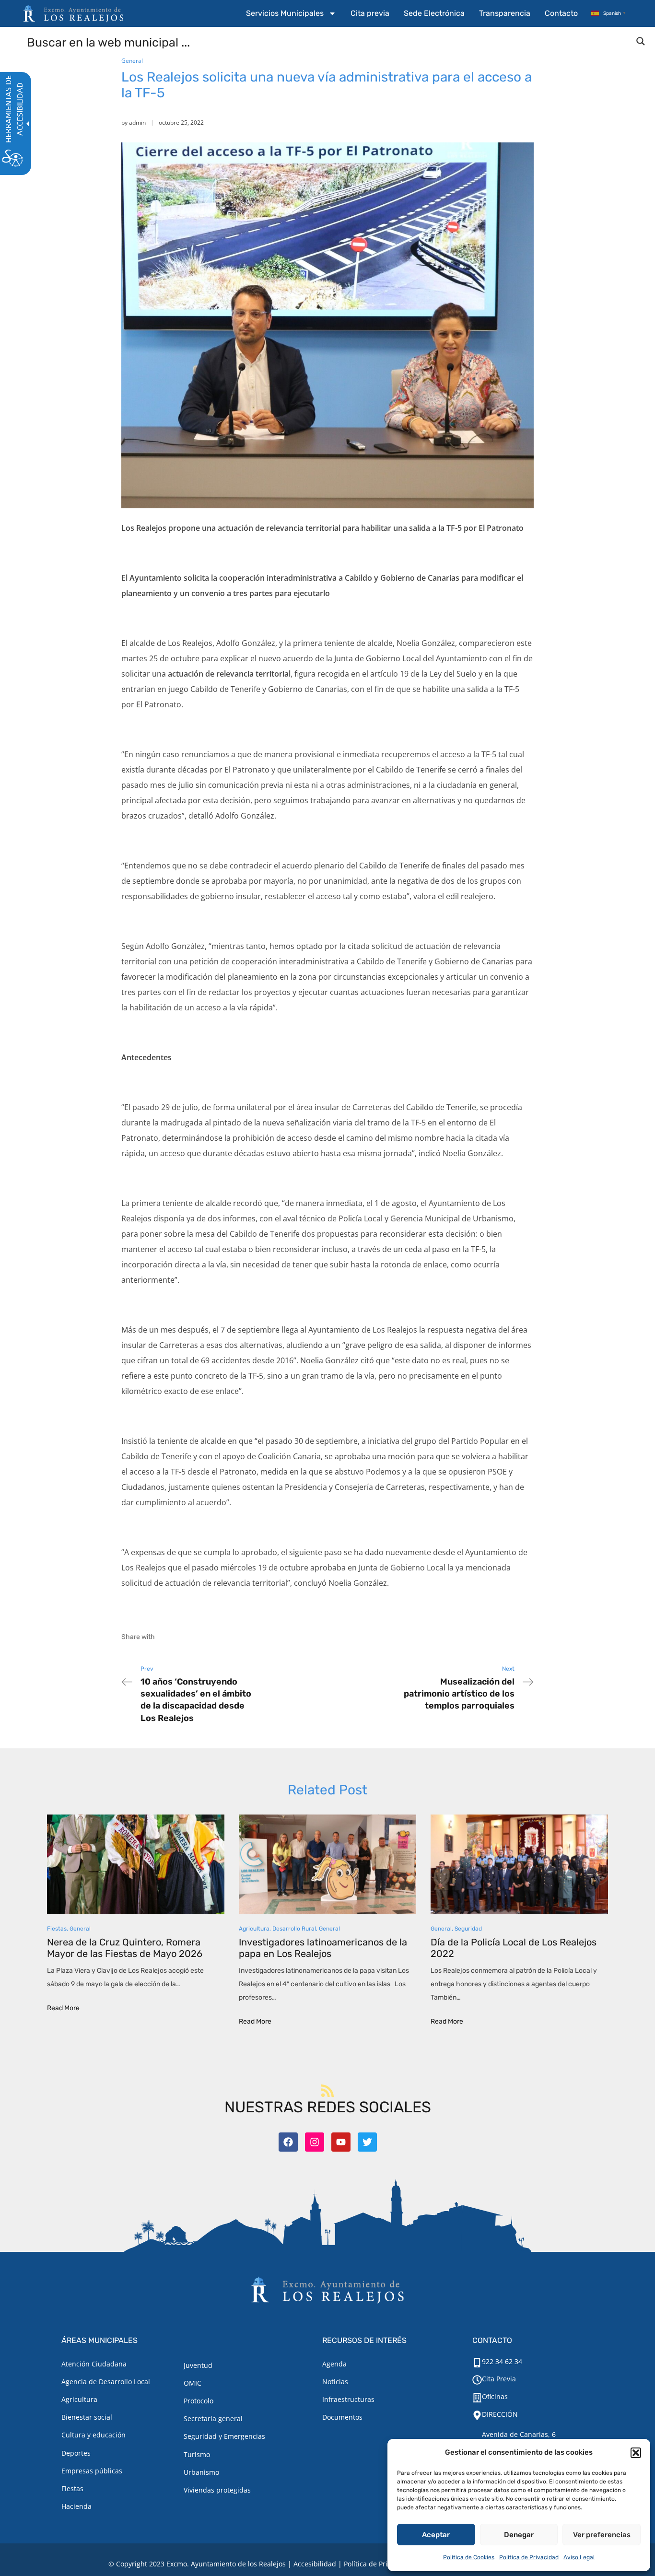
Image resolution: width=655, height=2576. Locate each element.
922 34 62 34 (502, 2361)
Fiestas (57, 1929)
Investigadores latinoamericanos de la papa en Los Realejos (323, 1948)
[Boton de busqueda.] (641, 41)
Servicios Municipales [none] (285, 13)
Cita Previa (499, 2379)
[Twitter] (367, 2142)
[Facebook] (288, 2142)
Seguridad (468, 1929)
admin (137, 123)
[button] (636, 2453)
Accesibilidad (315, 2564)
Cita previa (370, 13)
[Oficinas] (477, 2398)
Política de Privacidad (529, 2557)
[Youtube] (341, 2142)
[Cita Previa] (477, 2380)
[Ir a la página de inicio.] (73, 13)
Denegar (519, 2535)
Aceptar (436, 2535)
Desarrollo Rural (294, 1929)
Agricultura (254, 1929)
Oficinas (495, 2396)
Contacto (561, 13)
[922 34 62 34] (477, 2363)
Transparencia (505, 13)
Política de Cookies (469, 2557)
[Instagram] (315, 2142)
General (132, 61)
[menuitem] (291, 13)
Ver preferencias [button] (602, 2535)
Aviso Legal (579, 2557)
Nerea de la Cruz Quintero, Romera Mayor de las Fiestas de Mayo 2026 (125, 1948)
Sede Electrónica (434, 13)
